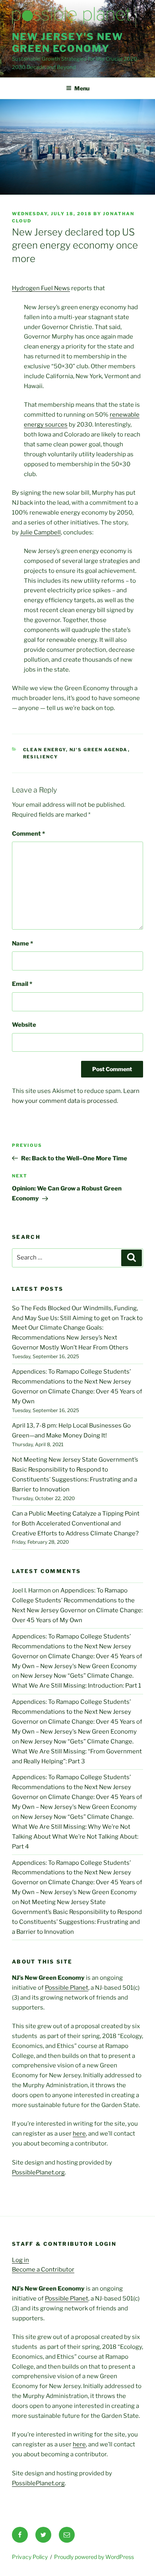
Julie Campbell (40, 532)
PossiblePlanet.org (38, 2172)
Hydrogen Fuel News (41, 288)
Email (22, 984)
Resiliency (41, 757)
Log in (20, 2260)
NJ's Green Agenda (99, 750)
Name (22, 944)
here (79, 2134)
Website (24, 1025)
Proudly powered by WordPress (94, 2557)
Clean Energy (45, 750)
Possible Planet (67, 1988)
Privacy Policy (30, 2557)
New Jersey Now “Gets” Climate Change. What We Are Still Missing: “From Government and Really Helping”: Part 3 (77, 1751)
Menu (82, 88)
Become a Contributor (43, 2270)
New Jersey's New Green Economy (68, 43)
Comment (28, 834)
